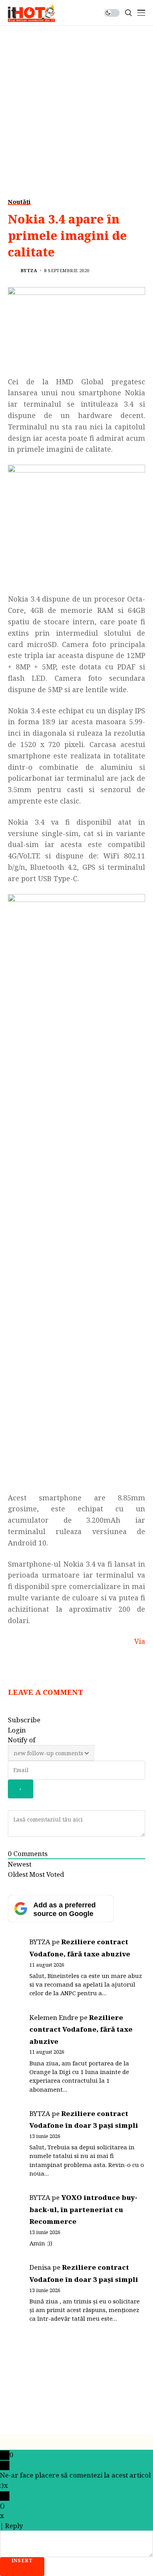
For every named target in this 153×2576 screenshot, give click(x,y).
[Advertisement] (76, 106)
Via (140, 1641)
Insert (22, 2561)
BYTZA (29, 270)
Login (17, 1730)
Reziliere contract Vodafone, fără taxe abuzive (81, 2029)
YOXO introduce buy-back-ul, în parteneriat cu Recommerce (83, 2209)
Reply (14, 2526)
